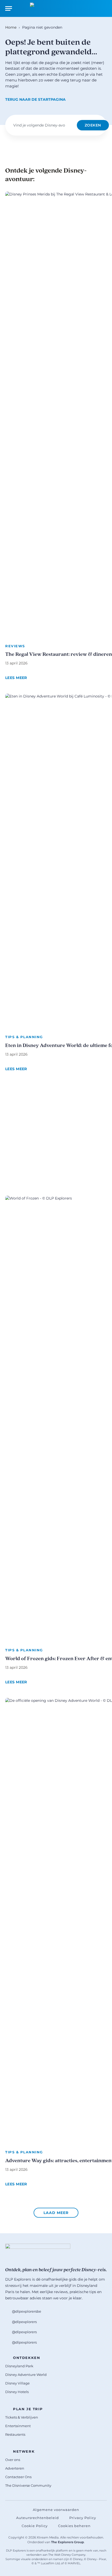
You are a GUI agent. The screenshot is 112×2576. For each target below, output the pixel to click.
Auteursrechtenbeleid (38, 2518)
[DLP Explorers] (56, 8)
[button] (56, 2213)
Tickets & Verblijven (22, 2417)
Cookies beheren (74, 2526)
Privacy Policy (83, 2518)
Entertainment (18, 2426)
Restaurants (15, 2434)
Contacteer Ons (18, 2477)
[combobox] (43, 125)
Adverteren (15, 2468)
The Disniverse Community (28, 2485)
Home (11, 27)
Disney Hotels (17, 2392)
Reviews (15, 646)
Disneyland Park (19, 2366)
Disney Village (17, 2383)
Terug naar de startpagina (35, 99)
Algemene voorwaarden (56, 2510)
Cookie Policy (35, 2526)
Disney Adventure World (26, 2375)
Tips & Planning (24, 1037)
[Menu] (9, 8)
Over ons (13, 2460)
